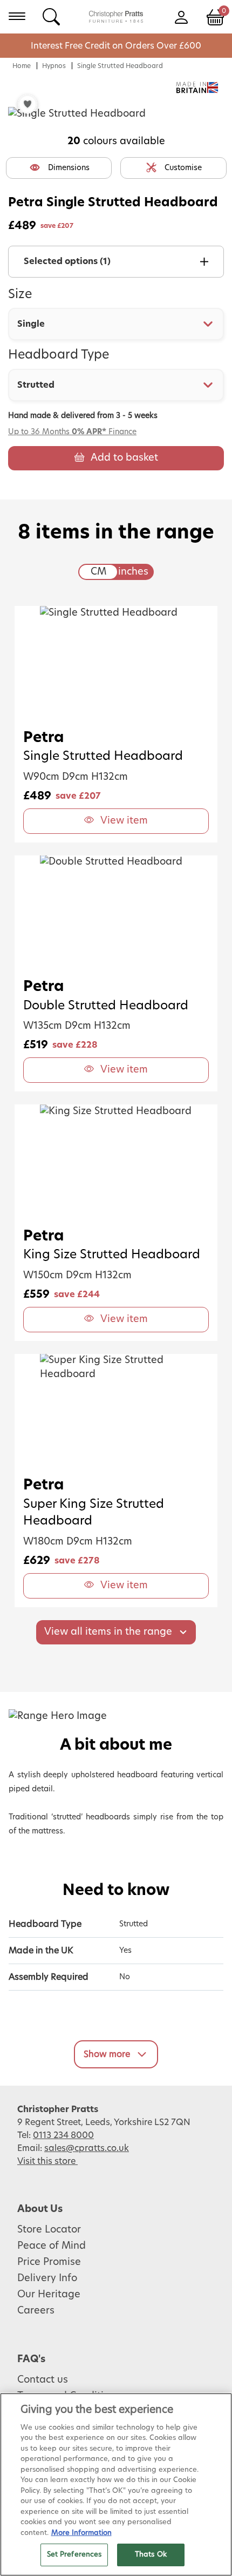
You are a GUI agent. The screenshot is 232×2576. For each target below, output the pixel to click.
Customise (183, 168)
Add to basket (124, 458)
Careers (36, 2311)
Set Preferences (74, 2555)
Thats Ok (151, 2555)
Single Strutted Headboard (120, 66)
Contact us (43, 2380)
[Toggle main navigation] (17, 16)
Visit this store (47, 2161)
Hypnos (54, 66)
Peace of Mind (52, 2246)
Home (22, 66)
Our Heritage (49, 2295)
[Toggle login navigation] (181, 16)
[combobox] (116, 324)
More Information (81, 2533)
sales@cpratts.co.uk (87, 2148)
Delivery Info (47, 2278)
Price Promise (49, 2262)
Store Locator (49, 2230)
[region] (116, 2484)
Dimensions (69, 168)
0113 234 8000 (63, 2135)
